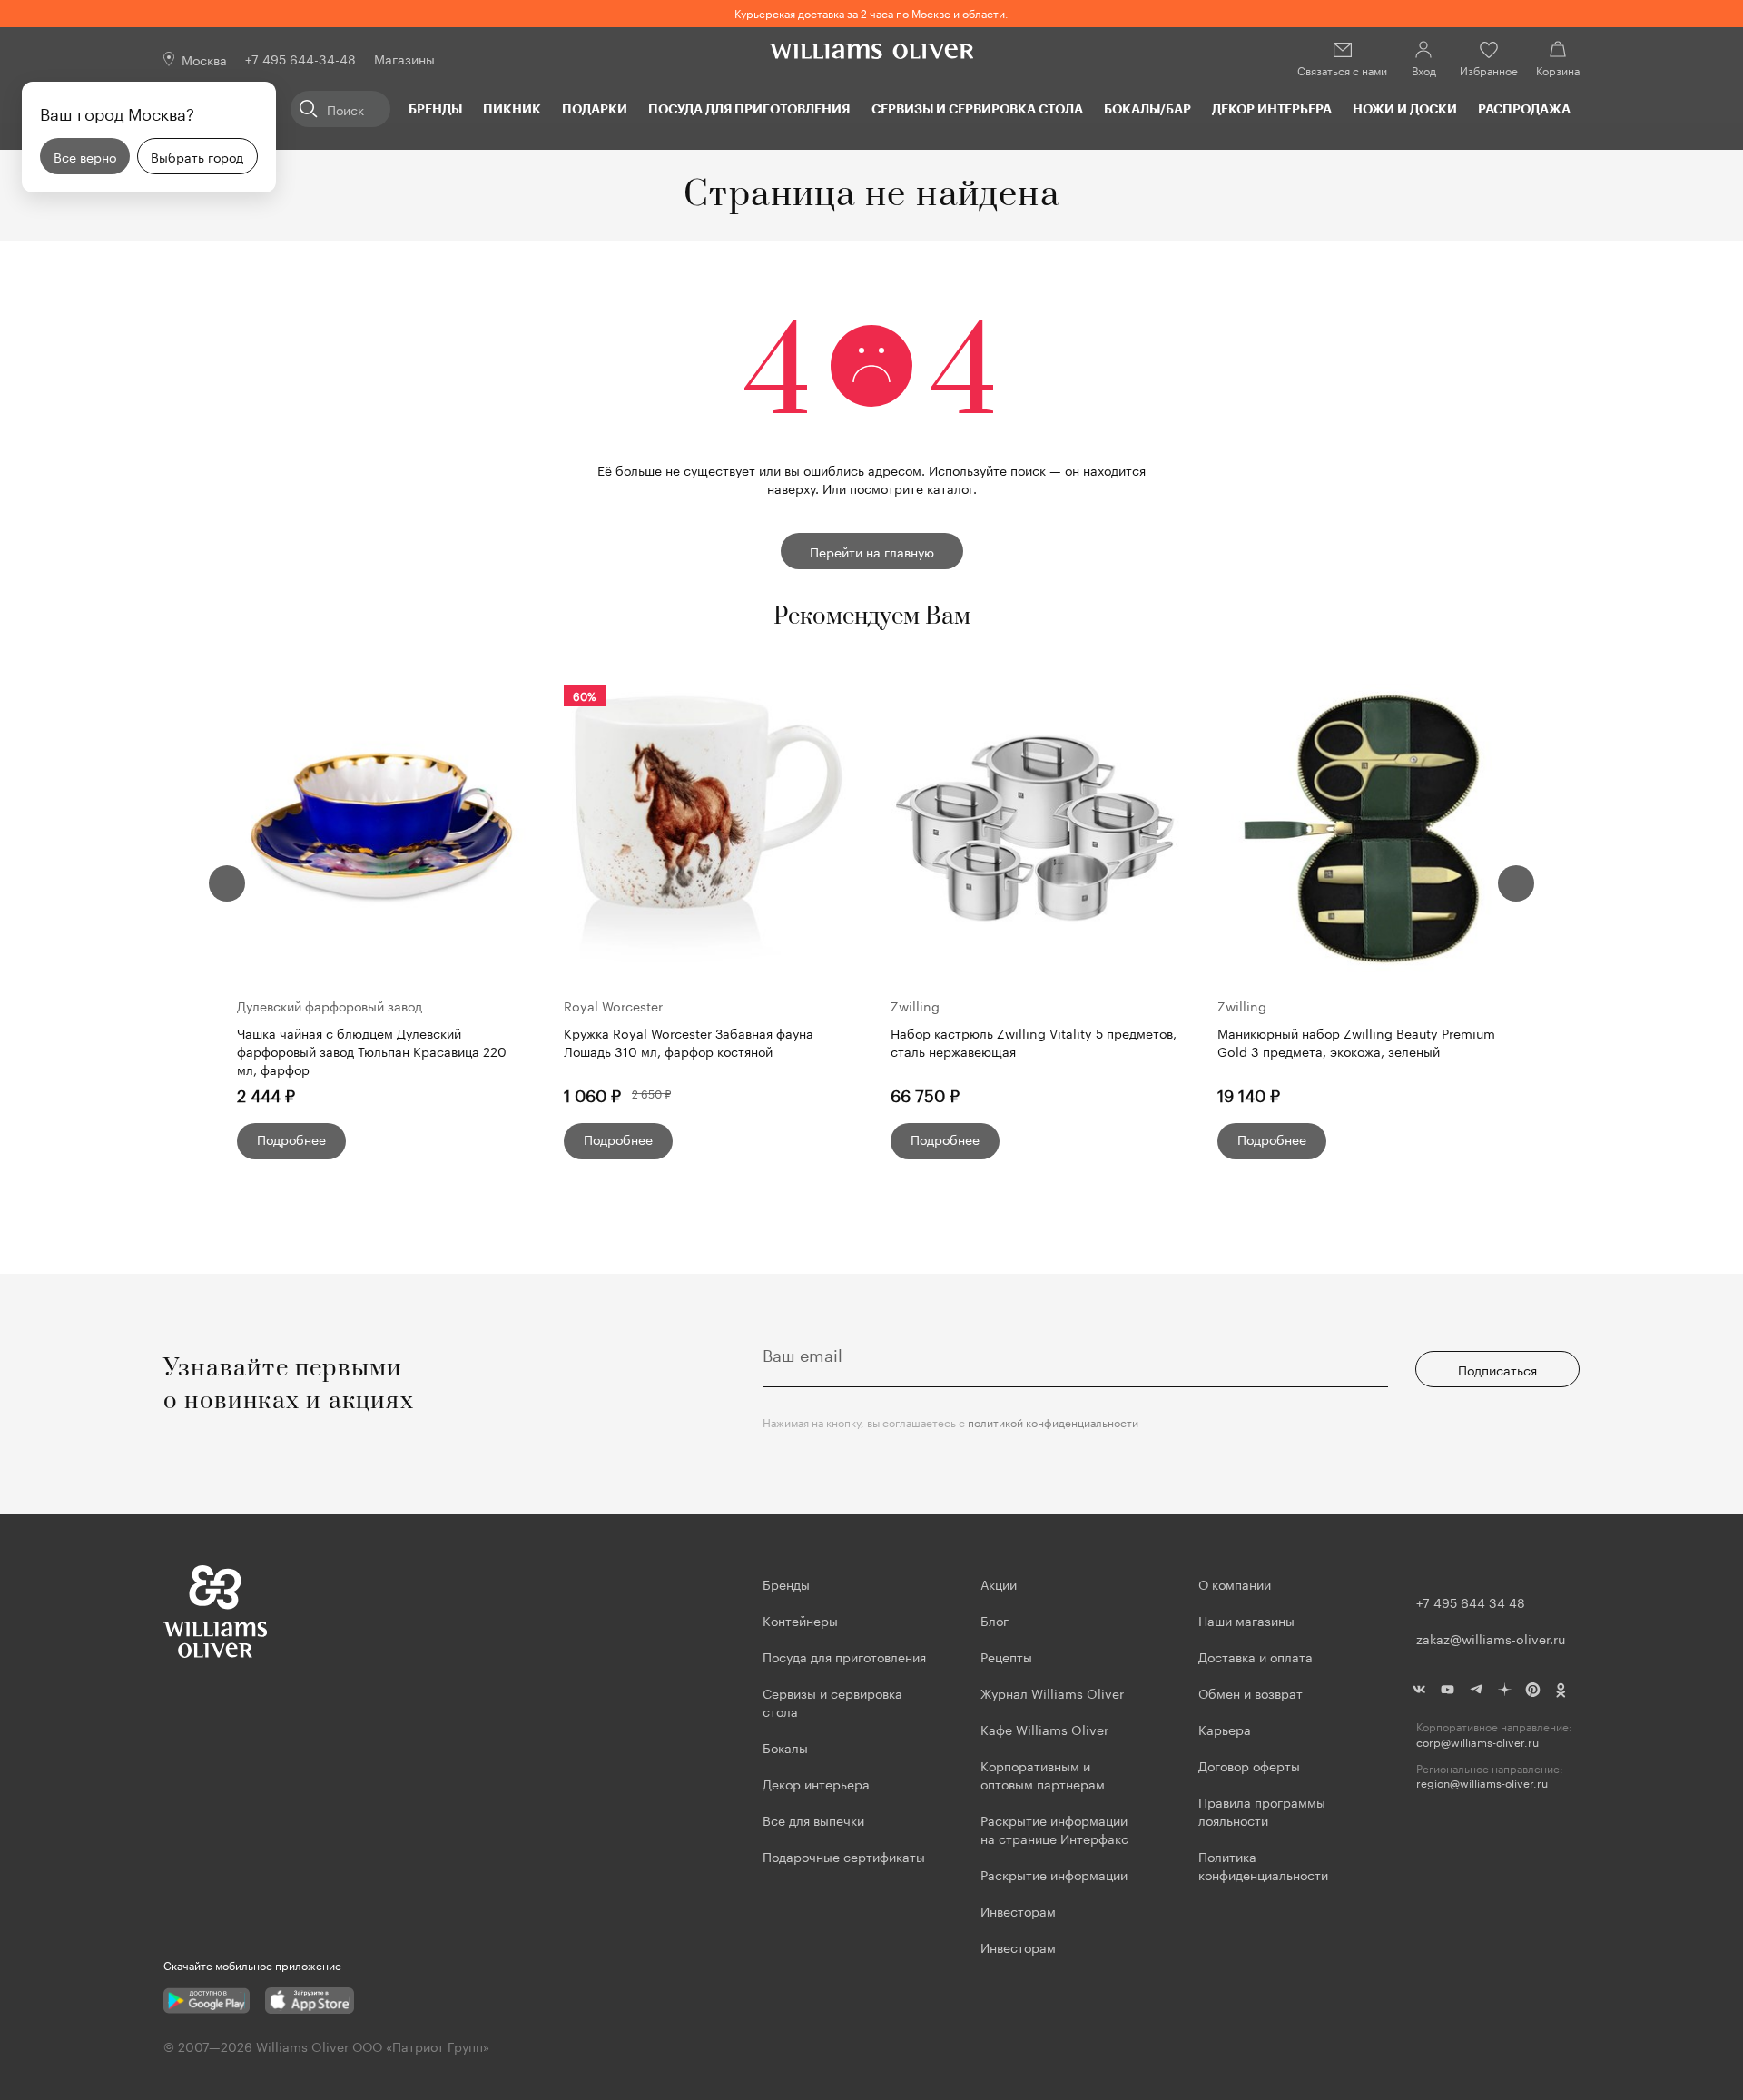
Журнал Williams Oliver (1052, 1692)
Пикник (512, 108)
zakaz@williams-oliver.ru (1491, 1638)
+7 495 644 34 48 (1471, 1602)
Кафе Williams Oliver (1044, 1729)
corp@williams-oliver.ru (1477, 1742)
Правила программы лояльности (1262, 1810)
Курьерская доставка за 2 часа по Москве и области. (871, 12)
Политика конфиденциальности (1263, 1865)
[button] (227, 883)
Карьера (1225, 1729)
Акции (999, 1583)
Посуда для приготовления (749, 108)
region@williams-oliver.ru (1482, 1783)
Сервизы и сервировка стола (977, 108)
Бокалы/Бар (1147, 108)
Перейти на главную (872, 551)
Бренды (435, 108)
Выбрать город (197, 156)
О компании (1235, 1583)
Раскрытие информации (1054, 1874)
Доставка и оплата (1256, 1656)
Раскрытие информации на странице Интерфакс (1054, 1829)
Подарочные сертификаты (844, 1856)
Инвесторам (1020, 1910)
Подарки (595, 108)
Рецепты (1006, 1656)
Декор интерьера (1272, 108)
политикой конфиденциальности (1053, 1421)
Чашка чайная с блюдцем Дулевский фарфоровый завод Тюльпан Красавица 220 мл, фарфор (372, 1050)
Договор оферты (1249, 1765)
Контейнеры (800, 1620)
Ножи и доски (1405, 108)
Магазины (404, 58)
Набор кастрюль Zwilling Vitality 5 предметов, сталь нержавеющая (1034, 1042)
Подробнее (291, 1139)
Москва (204, 59)
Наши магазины (1246, 1620)
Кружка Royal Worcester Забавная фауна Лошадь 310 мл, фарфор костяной (689, 1042)
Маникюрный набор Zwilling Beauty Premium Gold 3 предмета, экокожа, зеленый (1356, 1042)
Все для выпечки (813, 1819)
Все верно (85, 156)
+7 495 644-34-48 (300, 58)
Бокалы (785, 1747)
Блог (995, 1620)
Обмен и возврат (1251, 1692)
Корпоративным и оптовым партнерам (1043, 1774)
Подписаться (1497, 1369)
